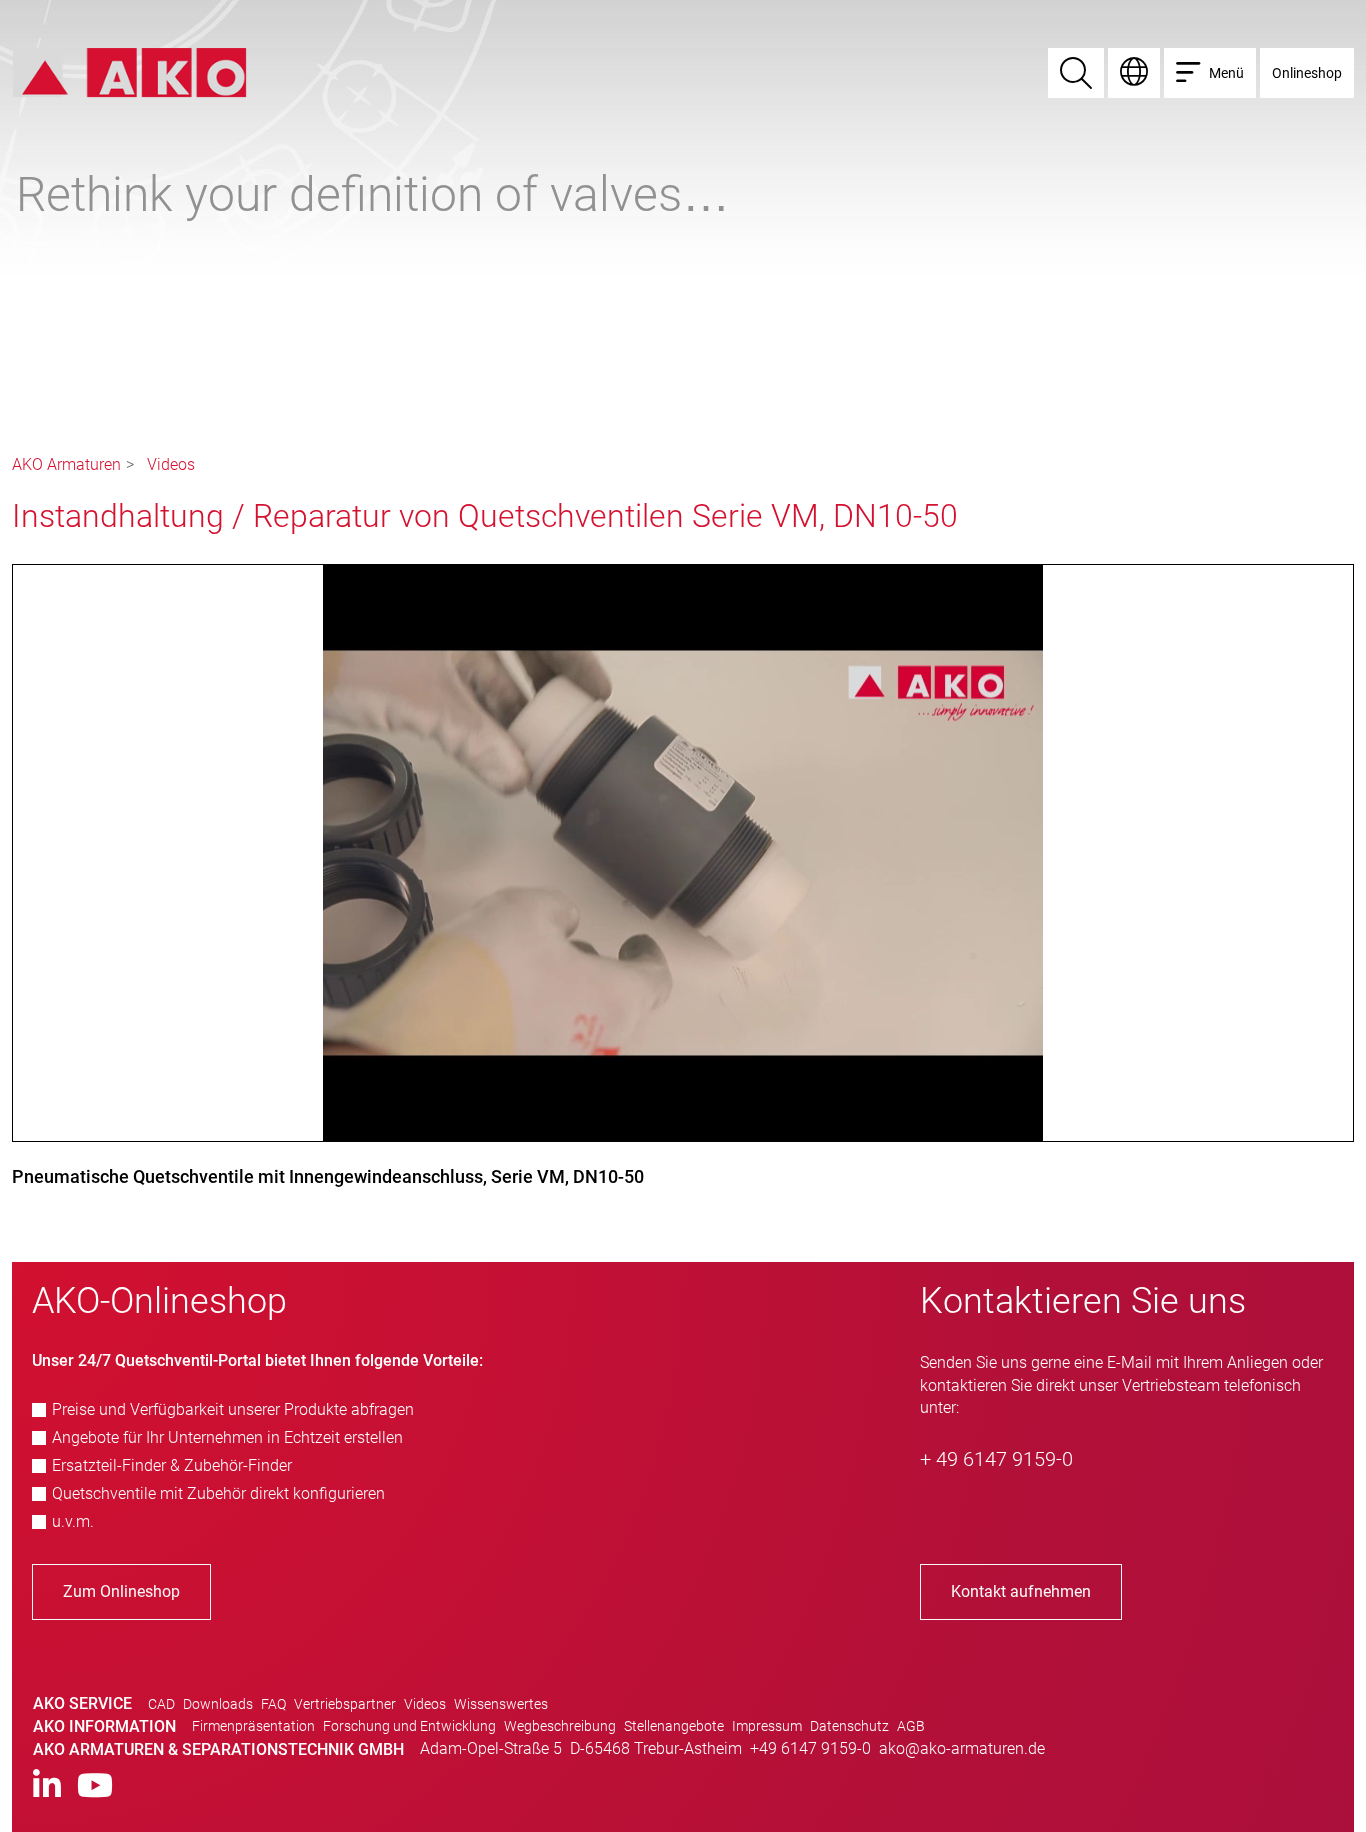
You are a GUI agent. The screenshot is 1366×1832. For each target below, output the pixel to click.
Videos (171, 464)
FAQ (273, 1704)
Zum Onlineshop (121, 1591)
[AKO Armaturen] (129, 71)
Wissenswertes (501, 1704)
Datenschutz (849, 1726)
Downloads (218, 1704)
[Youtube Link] (95, 1786)
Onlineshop (1307, 73)
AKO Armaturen (66, 464)
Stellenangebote (674, 1726)
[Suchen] (1076, 73)
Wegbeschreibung (560, 1726)
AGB (911, 1726)
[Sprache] (1134, 73)
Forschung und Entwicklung (409, 1726)
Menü (1226, 73)
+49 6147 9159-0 (810, 1748)
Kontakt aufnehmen (1021, 1591)
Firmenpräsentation (253, 1726)
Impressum (767, 1726)
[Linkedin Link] (47, 1786)
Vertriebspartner (345, 1704)
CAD (161, 1704)
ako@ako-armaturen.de (962, 1748)
